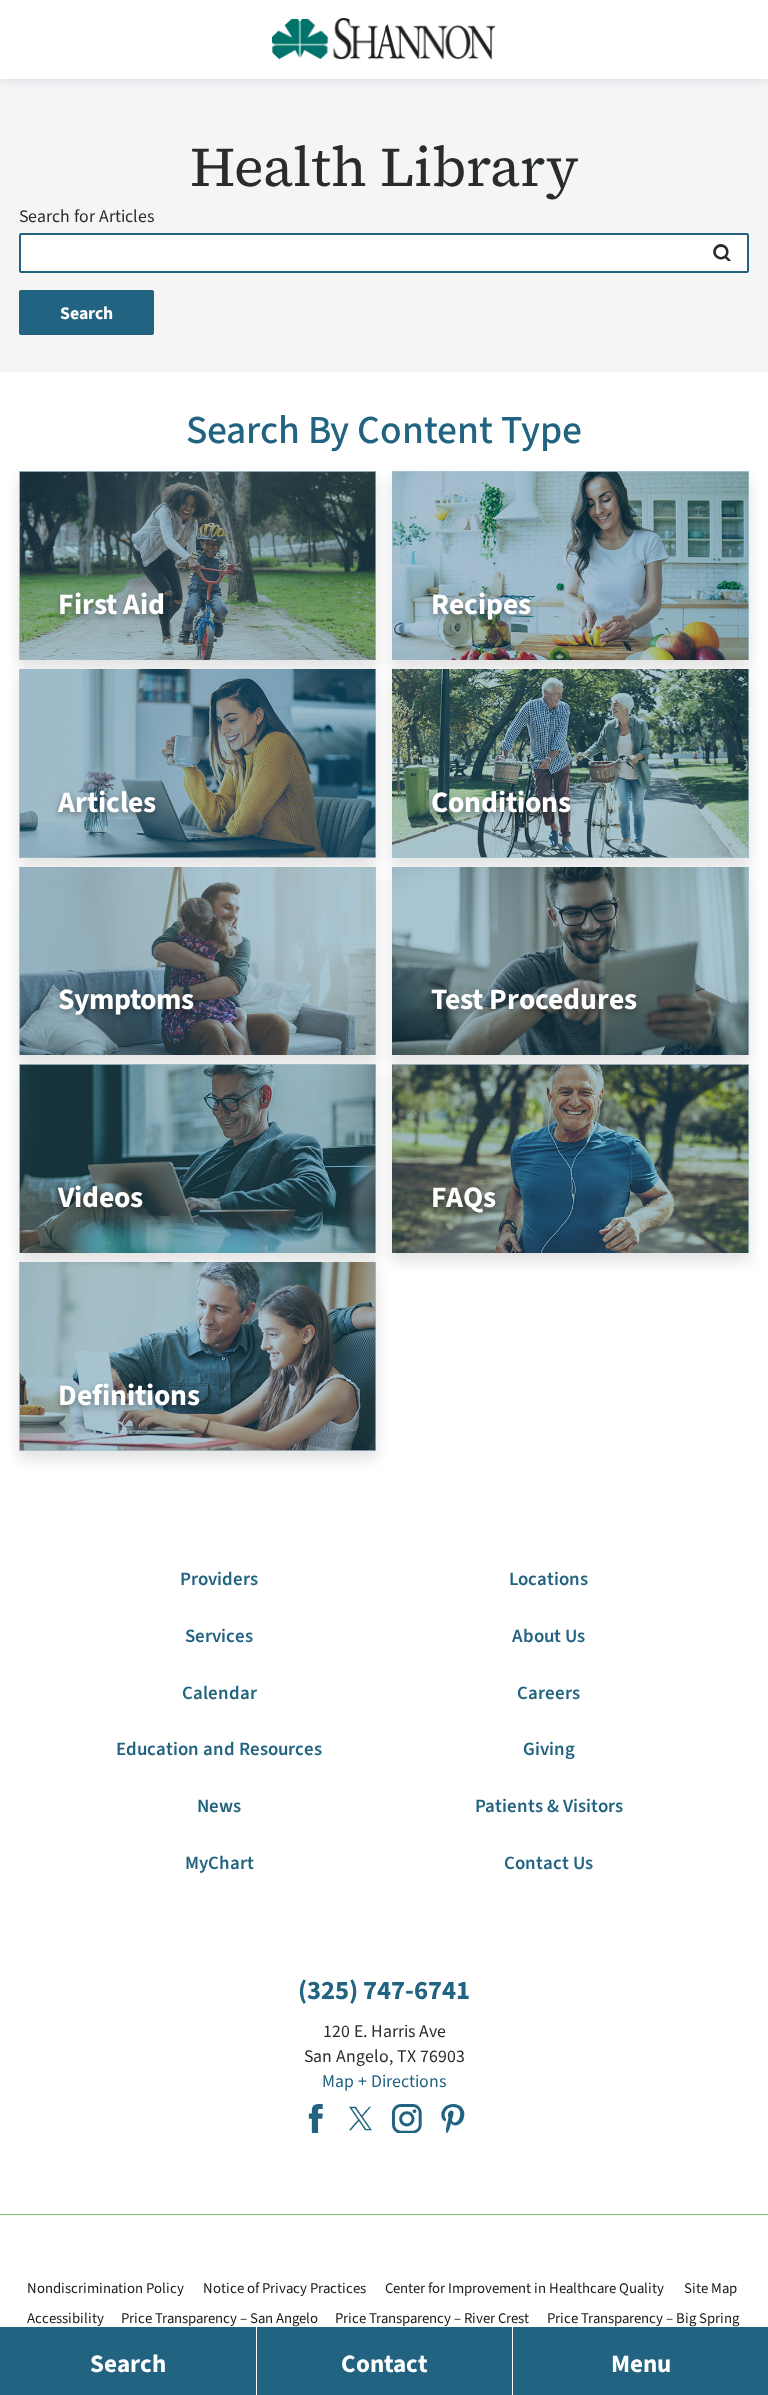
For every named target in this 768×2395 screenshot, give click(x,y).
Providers (219, 1579)
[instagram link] (407, 2119)
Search (86, 313)
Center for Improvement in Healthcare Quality (524, 2288)
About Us (548, 1636)
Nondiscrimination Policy (105, 2288)
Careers (548, 1693)
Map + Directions (384, 2081)
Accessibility (65, 2318)
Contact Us (548, 1863)
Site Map (710, 2288)
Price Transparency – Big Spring (643, 2318)
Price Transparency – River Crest (432, 2318)
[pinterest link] (453, 2119)
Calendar (219, 1693)
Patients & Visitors (549, 1806)
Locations (548, 1579)
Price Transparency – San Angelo (219, 2318)
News (219, 1806)
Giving (549, 1749)
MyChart (219, 1863)
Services (219, 1636)
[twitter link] (361, 2119)
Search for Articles (86, 217)
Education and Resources (219, 1749)
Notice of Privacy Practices (284, 2288)
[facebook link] (316, 2119)
